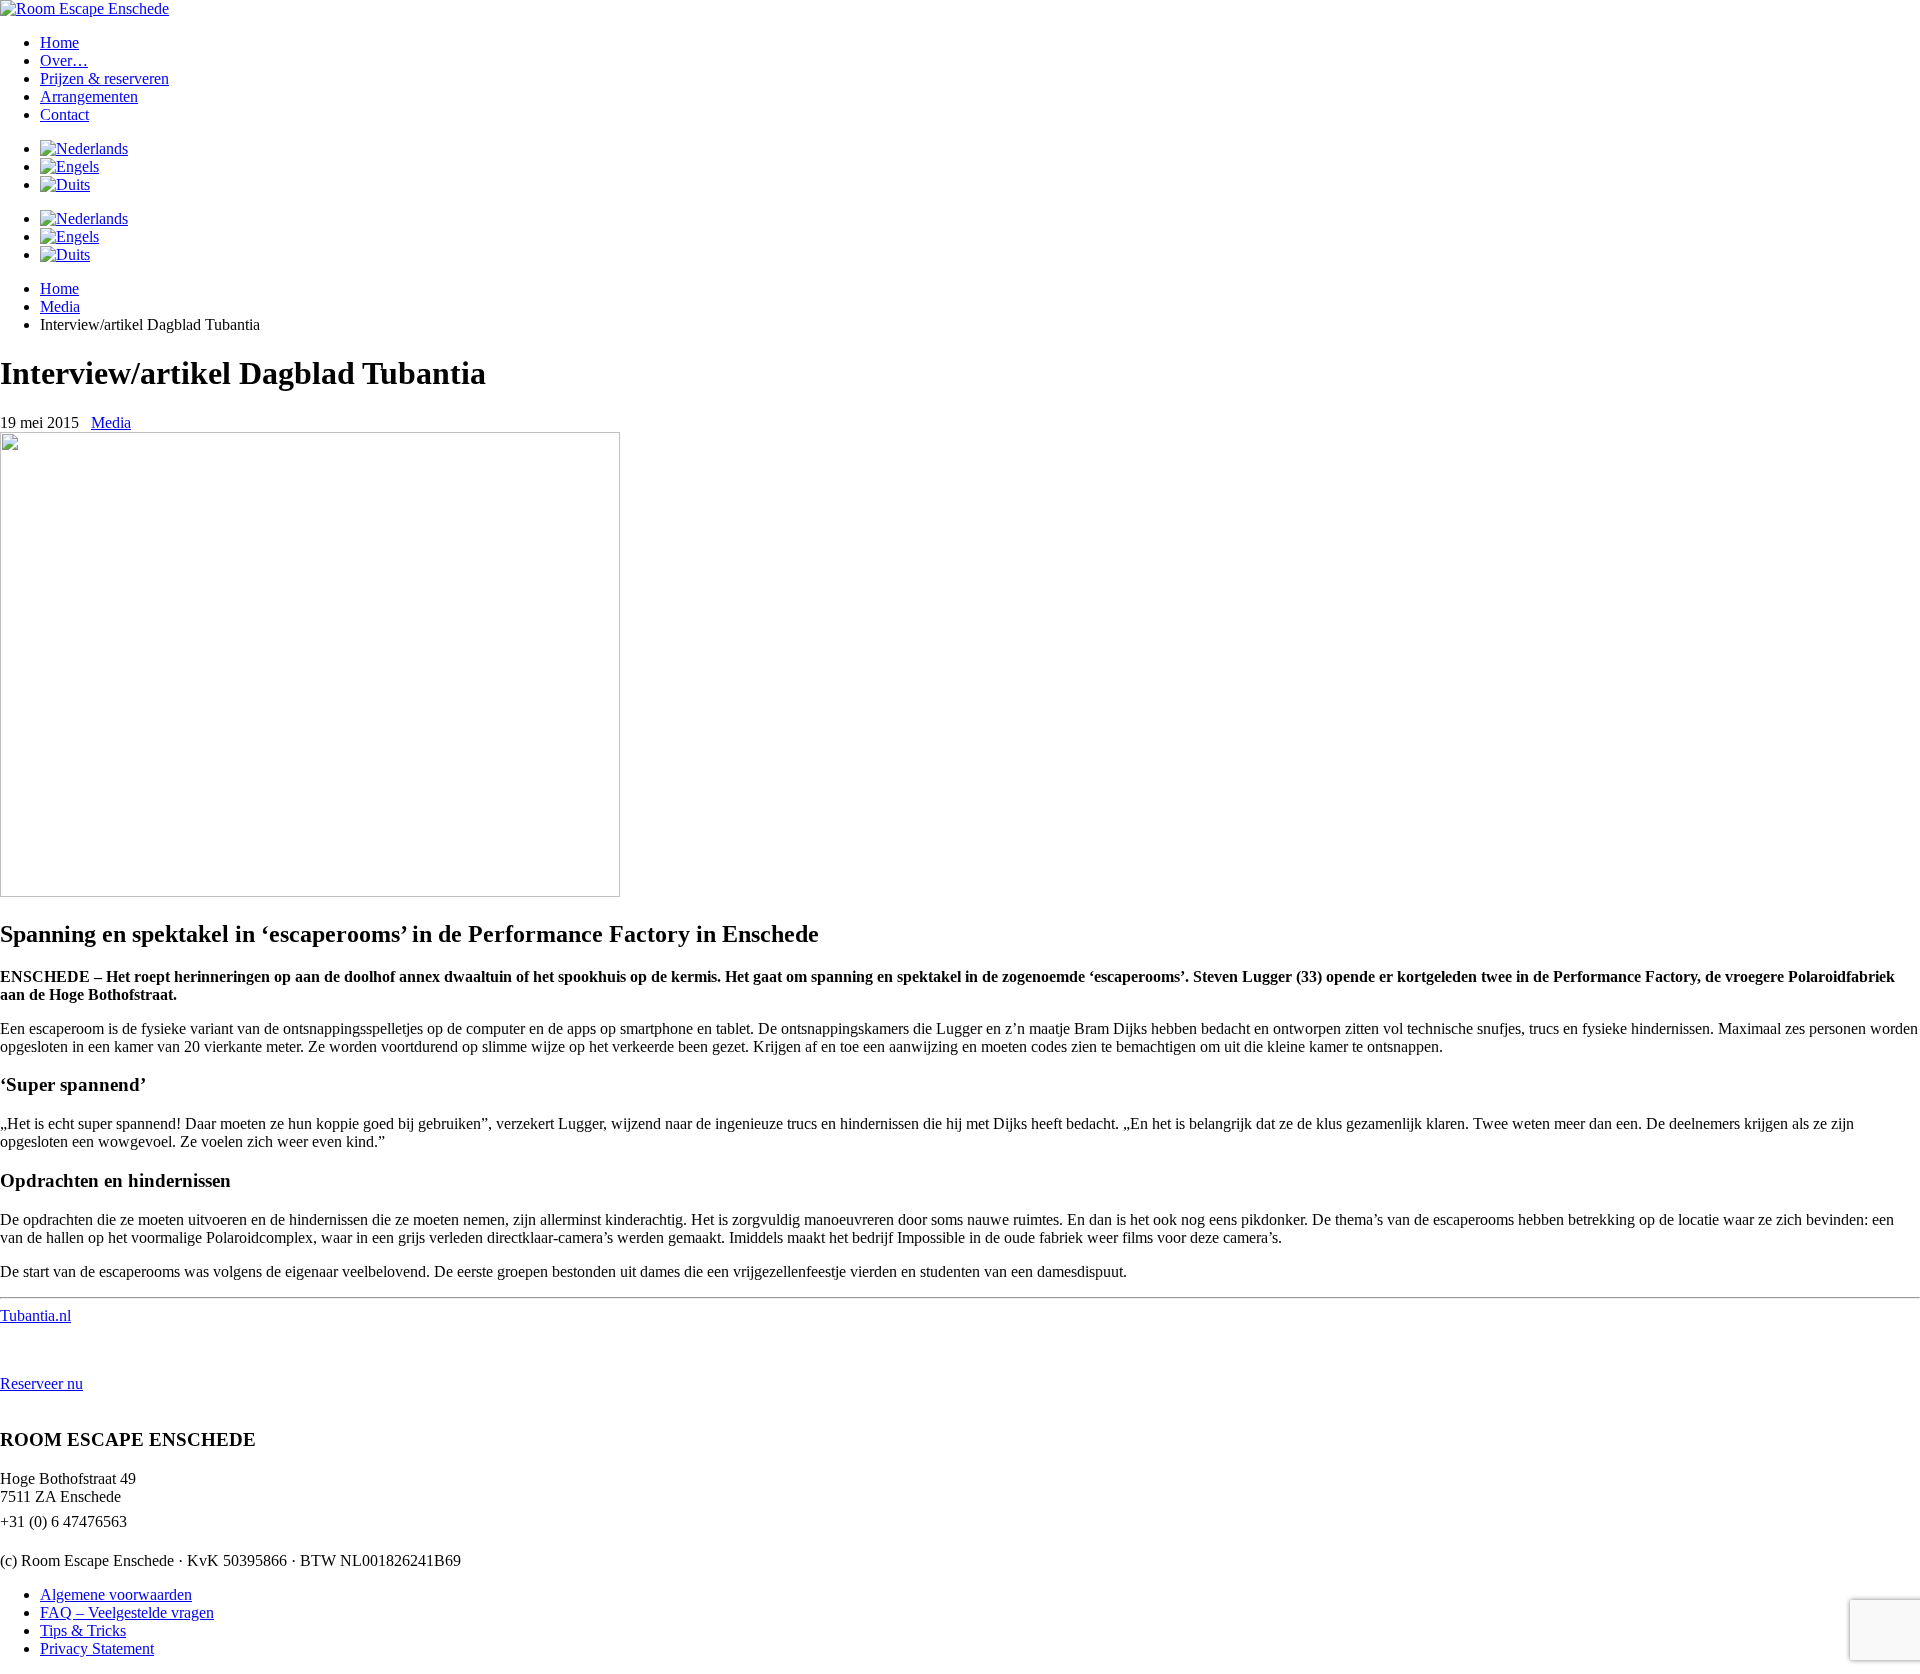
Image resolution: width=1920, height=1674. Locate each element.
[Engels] (69, 166)
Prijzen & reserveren (104, 78)
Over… (64, 60)
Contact (64, 114)
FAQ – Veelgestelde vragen (127, 1612)
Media (60, 306)
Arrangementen (89, 96)
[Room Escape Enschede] (84, 8)
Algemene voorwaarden (116, 1594)
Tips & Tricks (83, 1630)
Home (59, 42)
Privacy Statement (97, 1648)
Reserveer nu (41, 1383)
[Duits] (65, 184)
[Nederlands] (84, 148)
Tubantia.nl (35, 1315)
